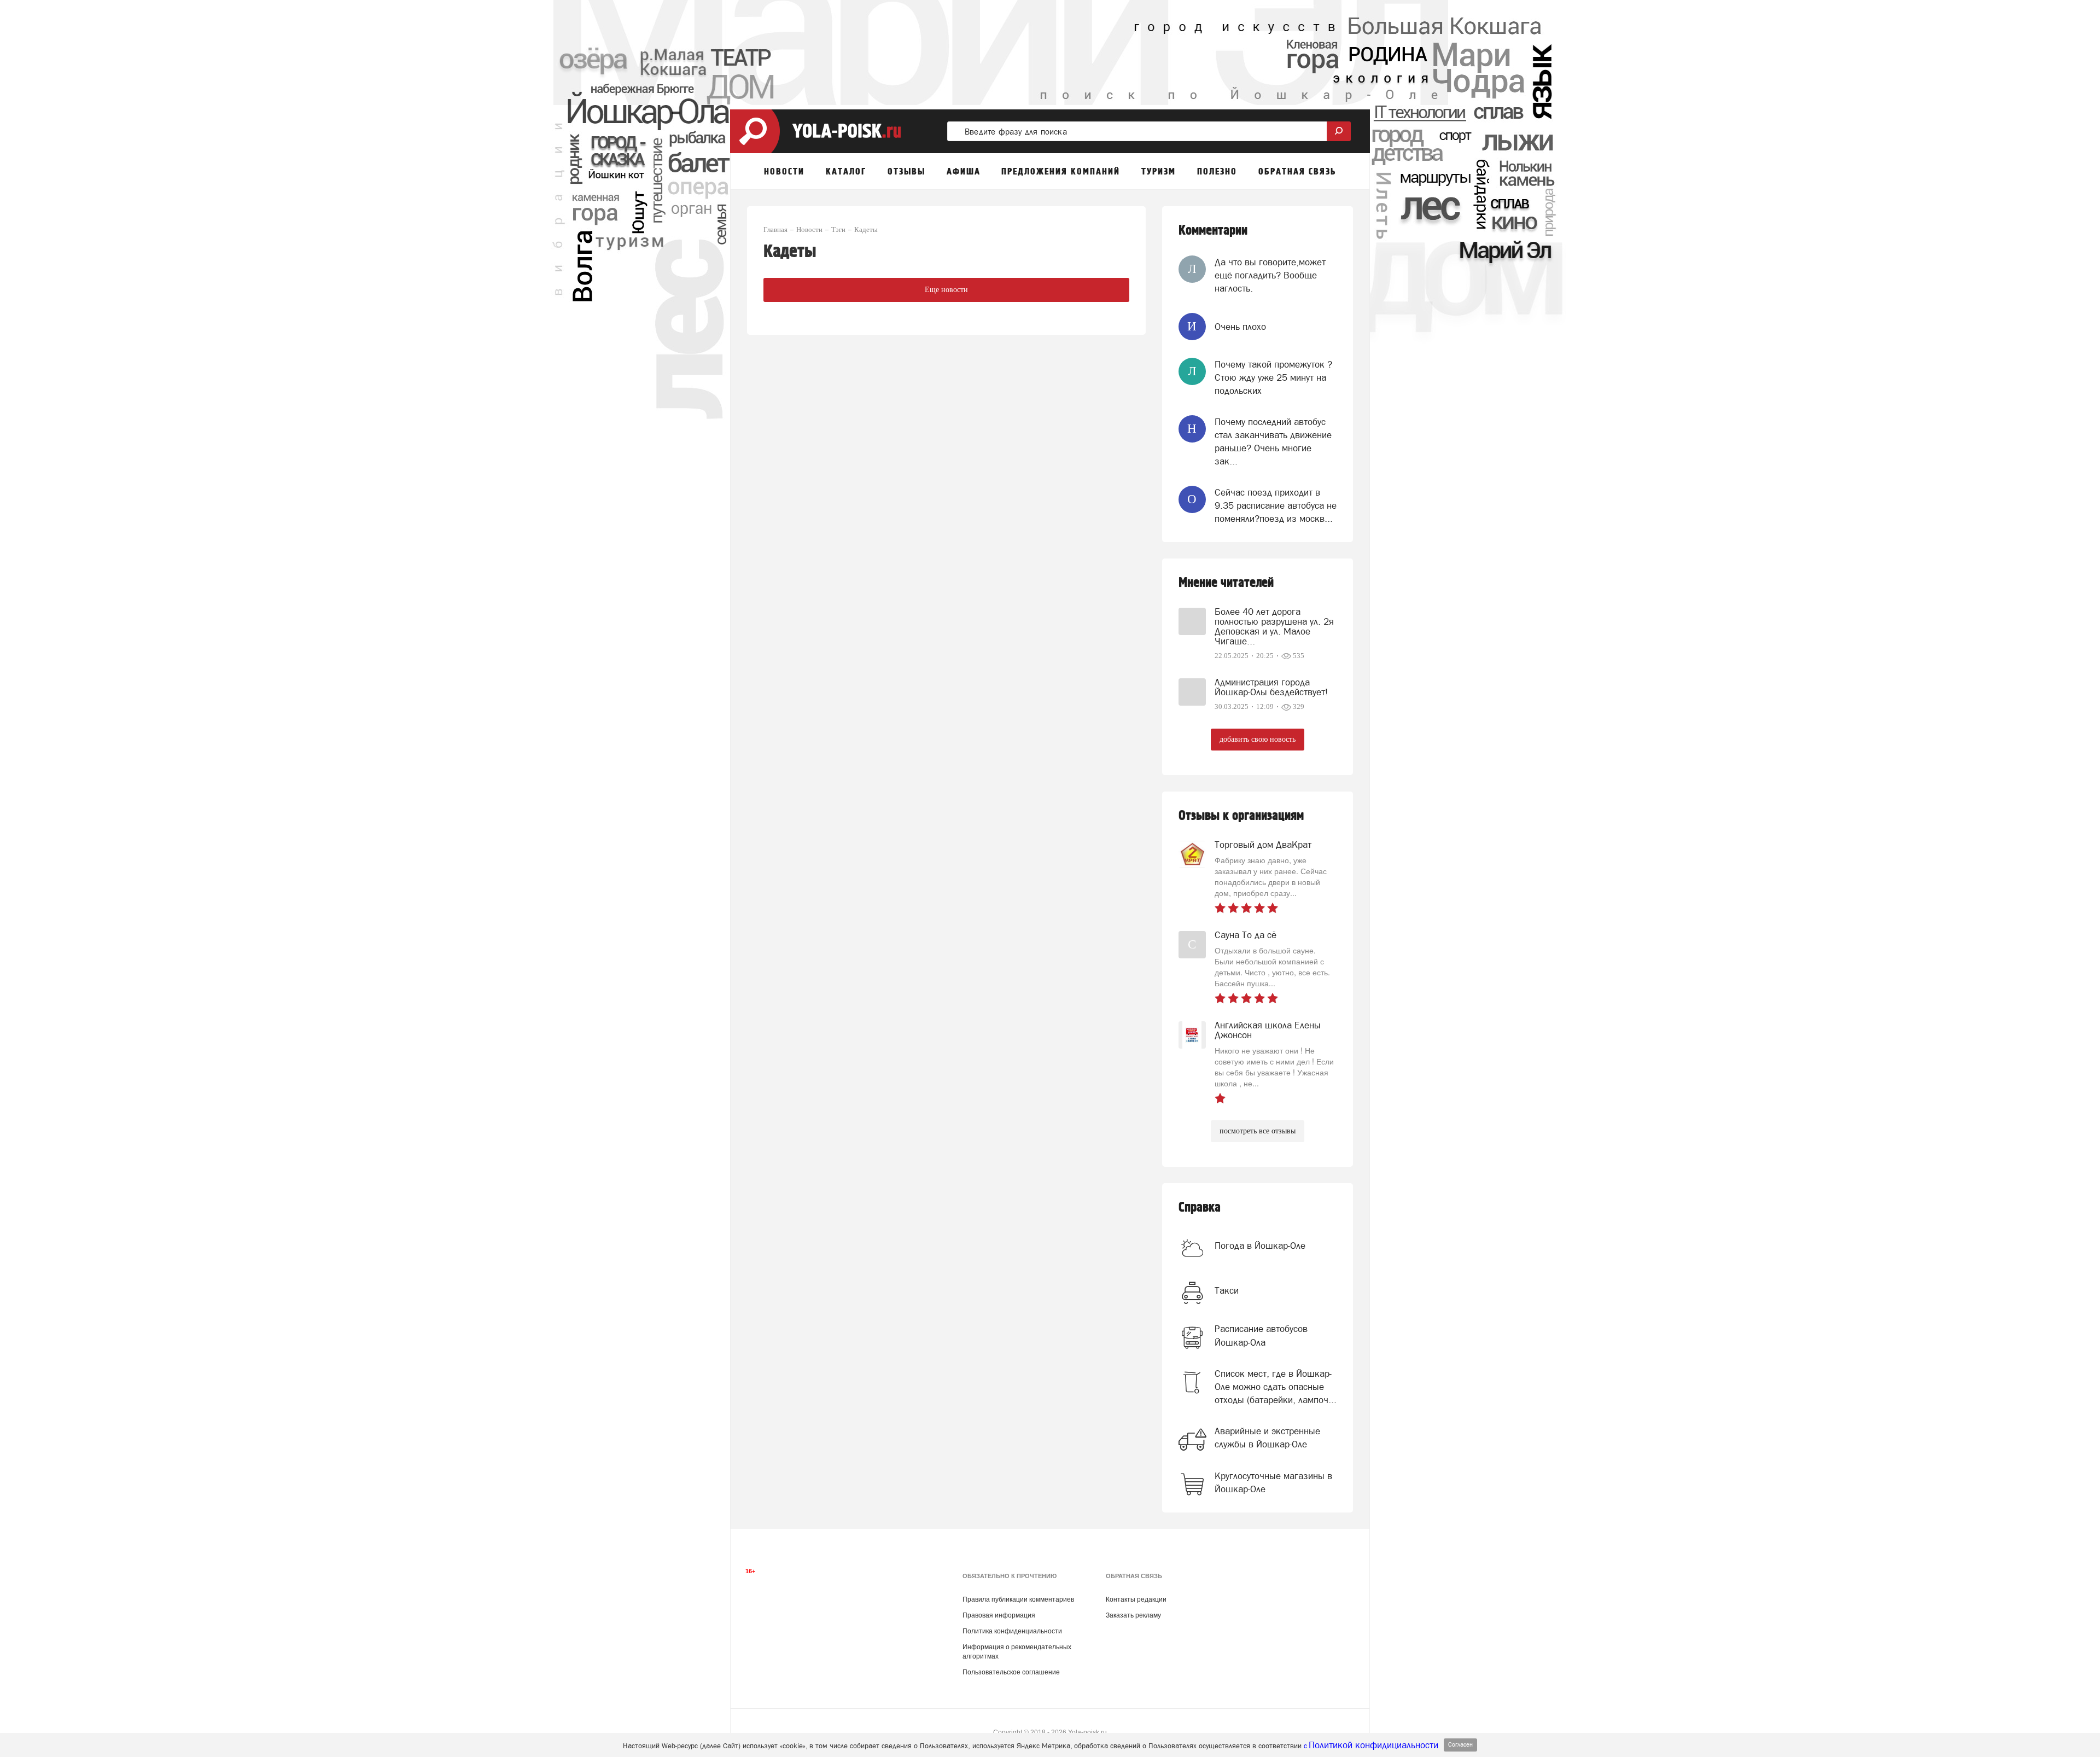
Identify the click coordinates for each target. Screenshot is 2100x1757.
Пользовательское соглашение (1011, 1672)
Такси (1227, 1290)
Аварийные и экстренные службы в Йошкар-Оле (1267, 1438)
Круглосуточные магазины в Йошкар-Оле (1273, 1482)
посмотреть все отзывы (1258, 1131)
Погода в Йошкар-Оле (1260, 1246)
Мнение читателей (1226, 583)
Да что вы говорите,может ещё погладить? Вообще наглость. (1270, 275)
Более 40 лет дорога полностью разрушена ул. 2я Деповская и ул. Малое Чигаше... (1274, 626)
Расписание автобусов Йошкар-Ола (1261, 1335)
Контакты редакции (1136, 1599)
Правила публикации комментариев (1018, 1599)
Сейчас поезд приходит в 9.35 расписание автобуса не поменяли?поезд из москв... (1276, 506)
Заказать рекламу (1133, 1615)
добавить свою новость (1258, 739)
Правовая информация (999, 1615)
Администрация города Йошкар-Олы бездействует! (1271, 687)
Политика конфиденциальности (1012, 1631)
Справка (1200, 1208)
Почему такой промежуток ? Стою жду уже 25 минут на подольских (1273, 378)
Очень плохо (1240, 327)
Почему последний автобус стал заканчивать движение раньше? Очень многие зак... (1273, 442)
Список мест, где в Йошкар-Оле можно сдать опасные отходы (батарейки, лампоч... (1276, 1387)
